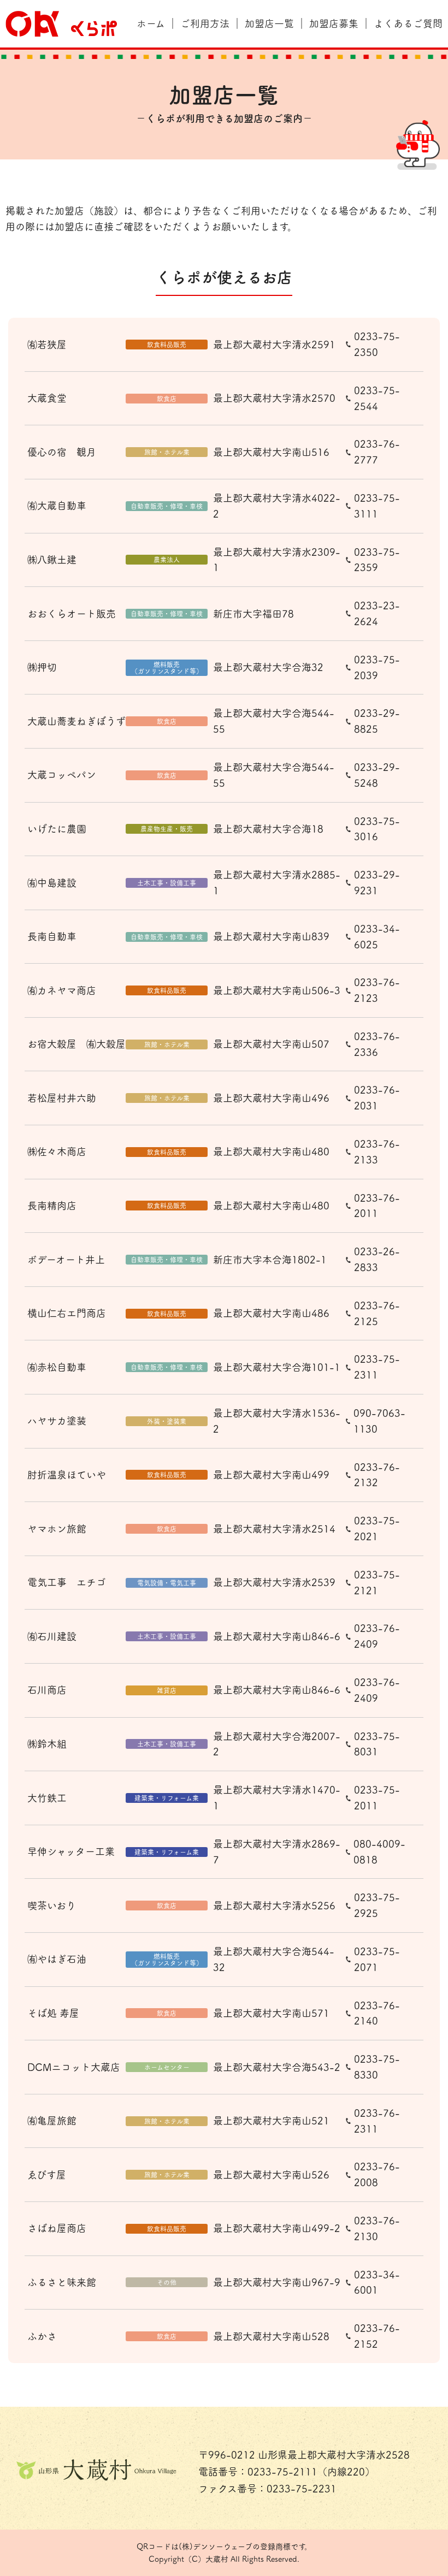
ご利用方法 (205, 23)
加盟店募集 (334, 23)
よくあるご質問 (408, 23)
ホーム (151, 23)
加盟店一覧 (269, 23)
